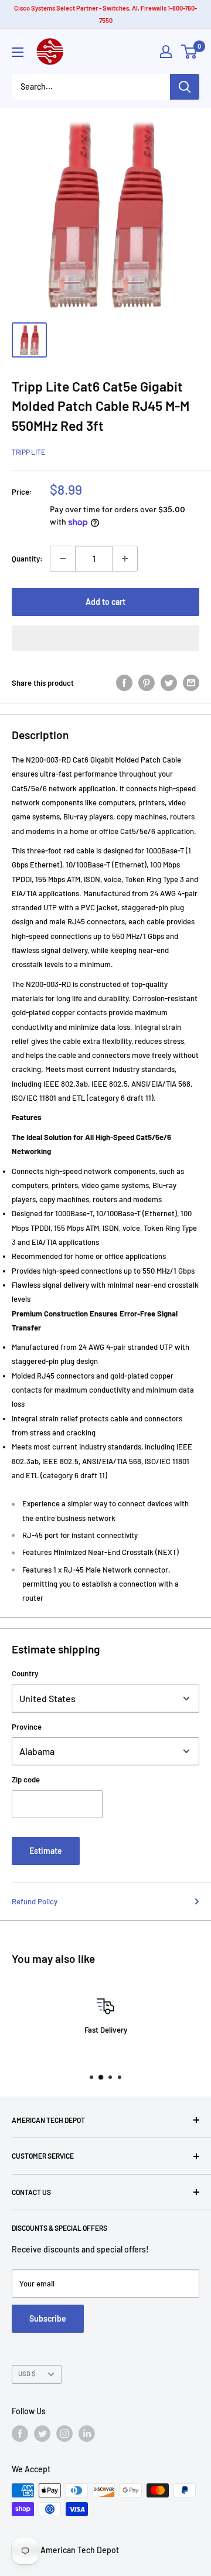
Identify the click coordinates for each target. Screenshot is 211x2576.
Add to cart (105, 602)
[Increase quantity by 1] (125, 559)
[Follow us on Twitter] (42, 2434)
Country (25, 1673)
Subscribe (48, 2318)
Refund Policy (35, 1901)
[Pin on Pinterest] (147, 683)
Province (27, 1727)
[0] (190, 52)
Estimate (46, 1851)
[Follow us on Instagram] (64, 2434)
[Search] (185, 87)
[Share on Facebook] (124, 683)
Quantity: (27, 559)
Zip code (26, 1779)
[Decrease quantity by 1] (63, 559)
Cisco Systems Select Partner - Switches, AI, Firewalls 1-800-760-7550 (105, 14)
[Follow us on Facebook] (20, 2434)
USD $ (27, 2373)
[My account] (166, 52)
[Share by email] (191, 683)
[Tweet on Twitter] (169, 683)
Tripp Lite (28, 452)
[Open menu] (18, 52)
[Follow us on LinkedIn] (87, 2434)
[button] (105, 638)
